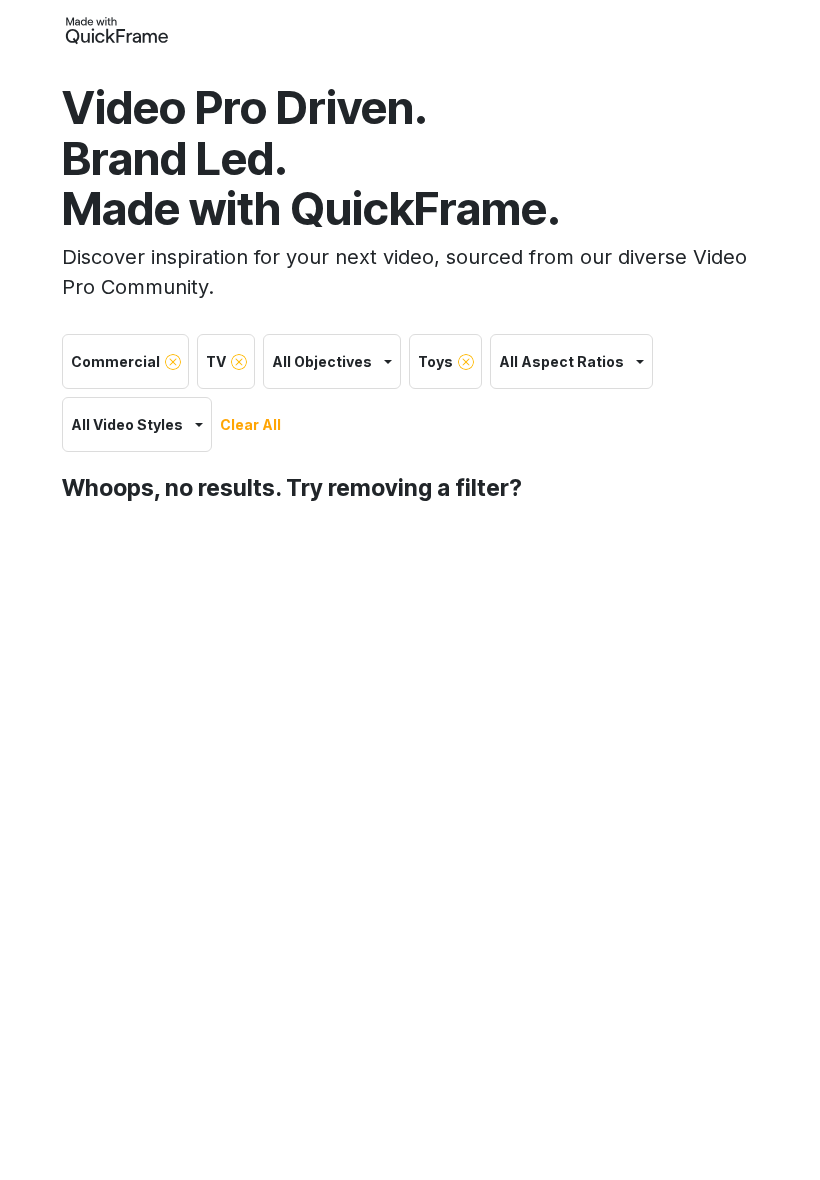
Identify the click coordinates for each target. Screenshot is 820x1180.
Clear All (250, 424)
